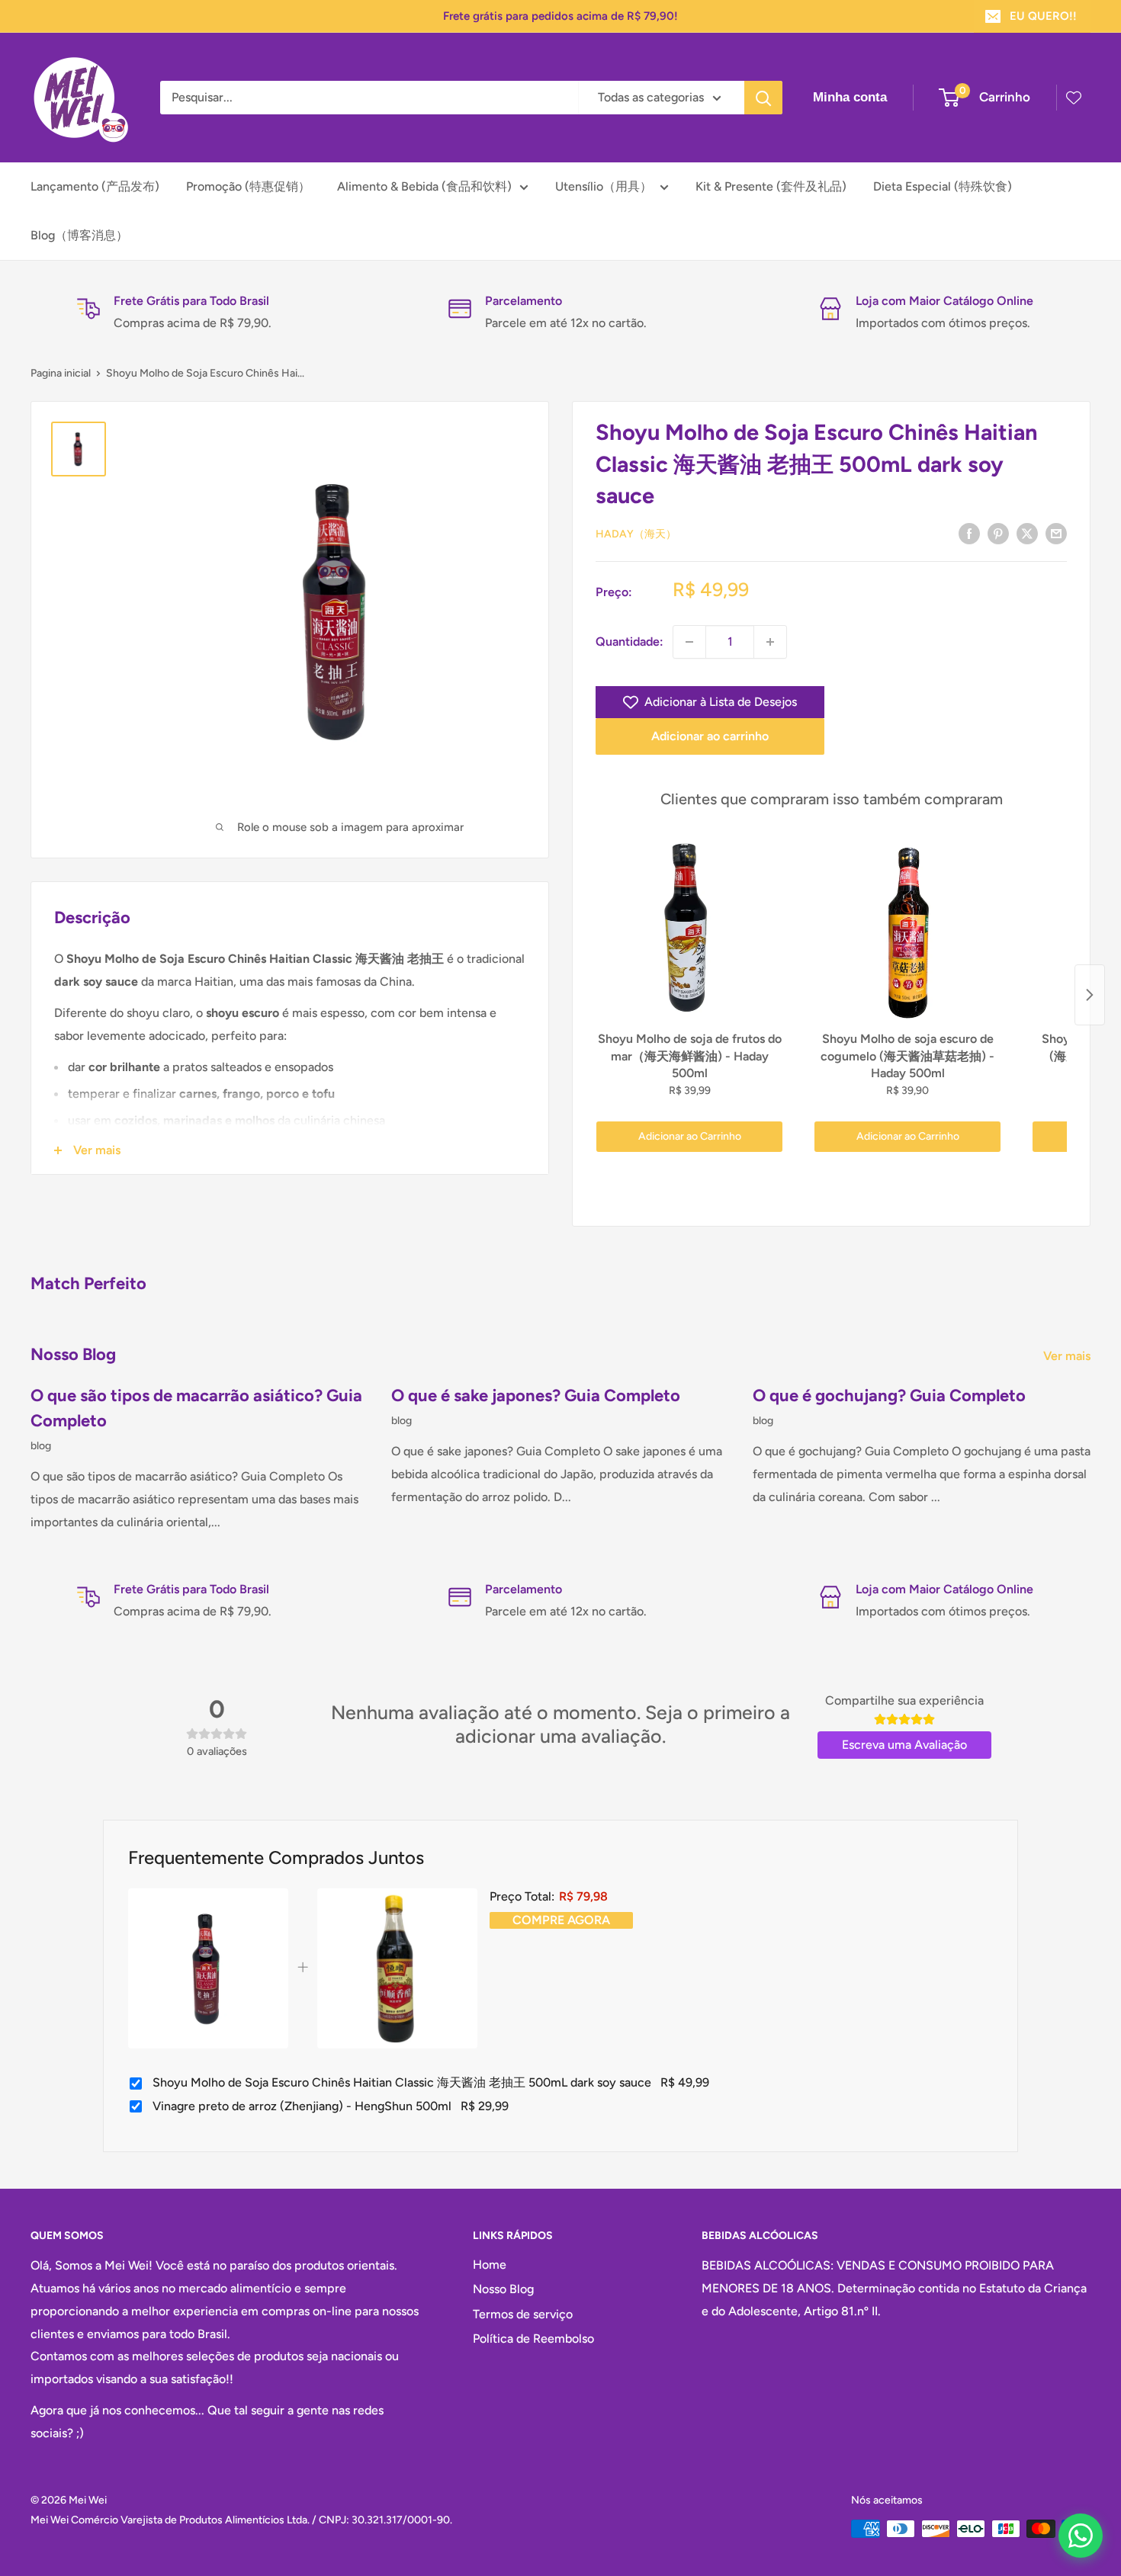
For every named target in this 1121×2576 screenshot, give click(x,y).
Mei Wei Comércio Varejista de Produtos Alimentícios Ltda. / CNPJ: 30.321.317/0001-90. (241, 2520)
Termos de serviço (523, 2314)
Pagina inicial (61, 373)
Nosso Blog (503, 2289)
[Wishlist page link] (1074, 98)
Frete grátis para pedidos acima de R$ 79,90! (560, 16)
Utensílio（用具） (604, 186)
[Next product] (1090, 995)
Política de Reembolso (533, 2339)
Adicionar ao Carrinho (690, 1136)
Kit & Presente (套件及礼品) (771, 186)
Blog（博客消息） (79, 235)
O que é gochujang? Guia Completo (889, 1395)
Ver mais (1068, 1356)
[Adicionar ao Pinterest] (998, 533)
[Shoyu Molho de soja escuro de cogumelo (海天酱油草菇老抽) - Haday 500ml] (907, 932)
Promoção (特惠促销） (248, 186)
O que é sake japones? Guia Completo (536, 1395)
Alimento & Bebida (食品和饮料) (424, 186)
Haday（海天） (636, 534)
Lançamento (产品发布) (95, 186)
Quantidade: (630, 642)
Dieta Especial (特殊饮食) (943, 186)
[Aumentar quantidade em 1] (770, 642)
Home (490, 2265)
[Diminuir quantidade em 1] (689, 642)
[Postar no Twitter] (1027, 533)
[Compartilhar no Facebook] (969, 533)
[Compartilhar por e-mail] (1056, 533)
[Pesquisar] (763, 98)
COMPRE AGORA (561, 1920)
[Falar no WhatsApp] (1081, 2536)
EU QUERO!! (1043, 16)
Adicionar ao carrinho (710, 736)
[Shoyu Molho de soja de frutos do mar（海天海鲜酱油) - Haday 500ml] (689, 932)
